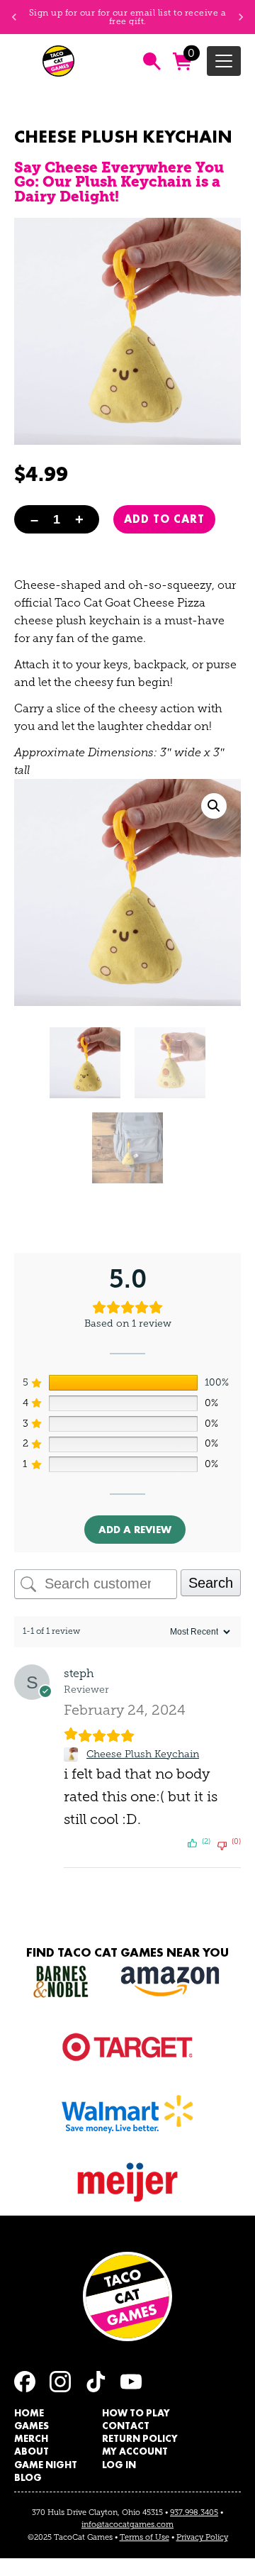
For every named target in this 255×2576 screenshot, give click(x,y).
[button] (214, 806)
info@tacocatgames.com (127, 2524)
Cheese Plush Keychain (143, 1754)
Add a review (135, 1530)
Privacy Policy (202, 2537)
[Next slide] (241, 17)
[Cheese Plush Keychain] (73, 1754)
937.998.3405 (194, 2512)
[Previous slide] (14, 17)
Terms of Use (144, 2537)
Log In (119, 2465)
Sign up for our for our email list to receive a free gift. (128, 17)
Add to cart (164, 519)
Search (211, 1583)
